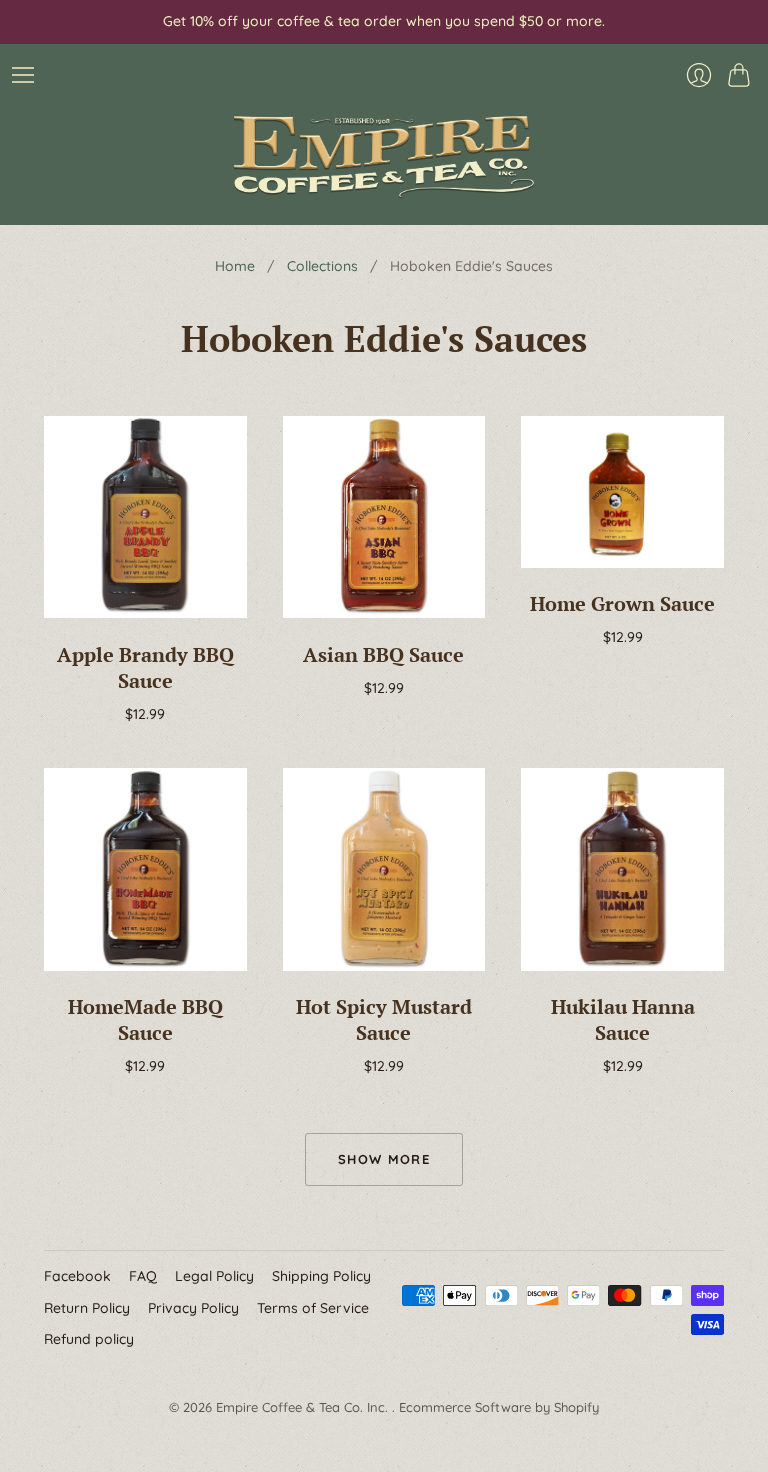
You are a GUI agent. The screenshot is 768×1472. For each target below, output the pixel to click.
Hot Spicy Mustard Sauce (384, 1019)
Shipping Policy (321, 1276)
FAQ (143, 1276)
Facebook (77, 1276)
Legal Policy (214, 1276)
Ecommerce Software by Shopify (499, 1407)
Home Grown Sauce (622, 603)
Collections (322, 266)
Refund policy (89, 1339)
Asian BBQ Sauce (383, 654)
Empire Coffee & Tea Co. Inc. (304, 1407)
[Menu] (23, 75)
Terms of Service (313, 1308)
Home (235, 266)
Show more (384, 1159)
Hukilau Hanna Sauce (623, 1019)
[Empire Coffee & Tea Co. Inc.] (384, 156)
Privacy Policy (193, 1308)
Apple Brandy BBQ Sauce (145, 667)
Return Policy (87, 1308)
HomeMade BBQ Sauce (145, 1019)
